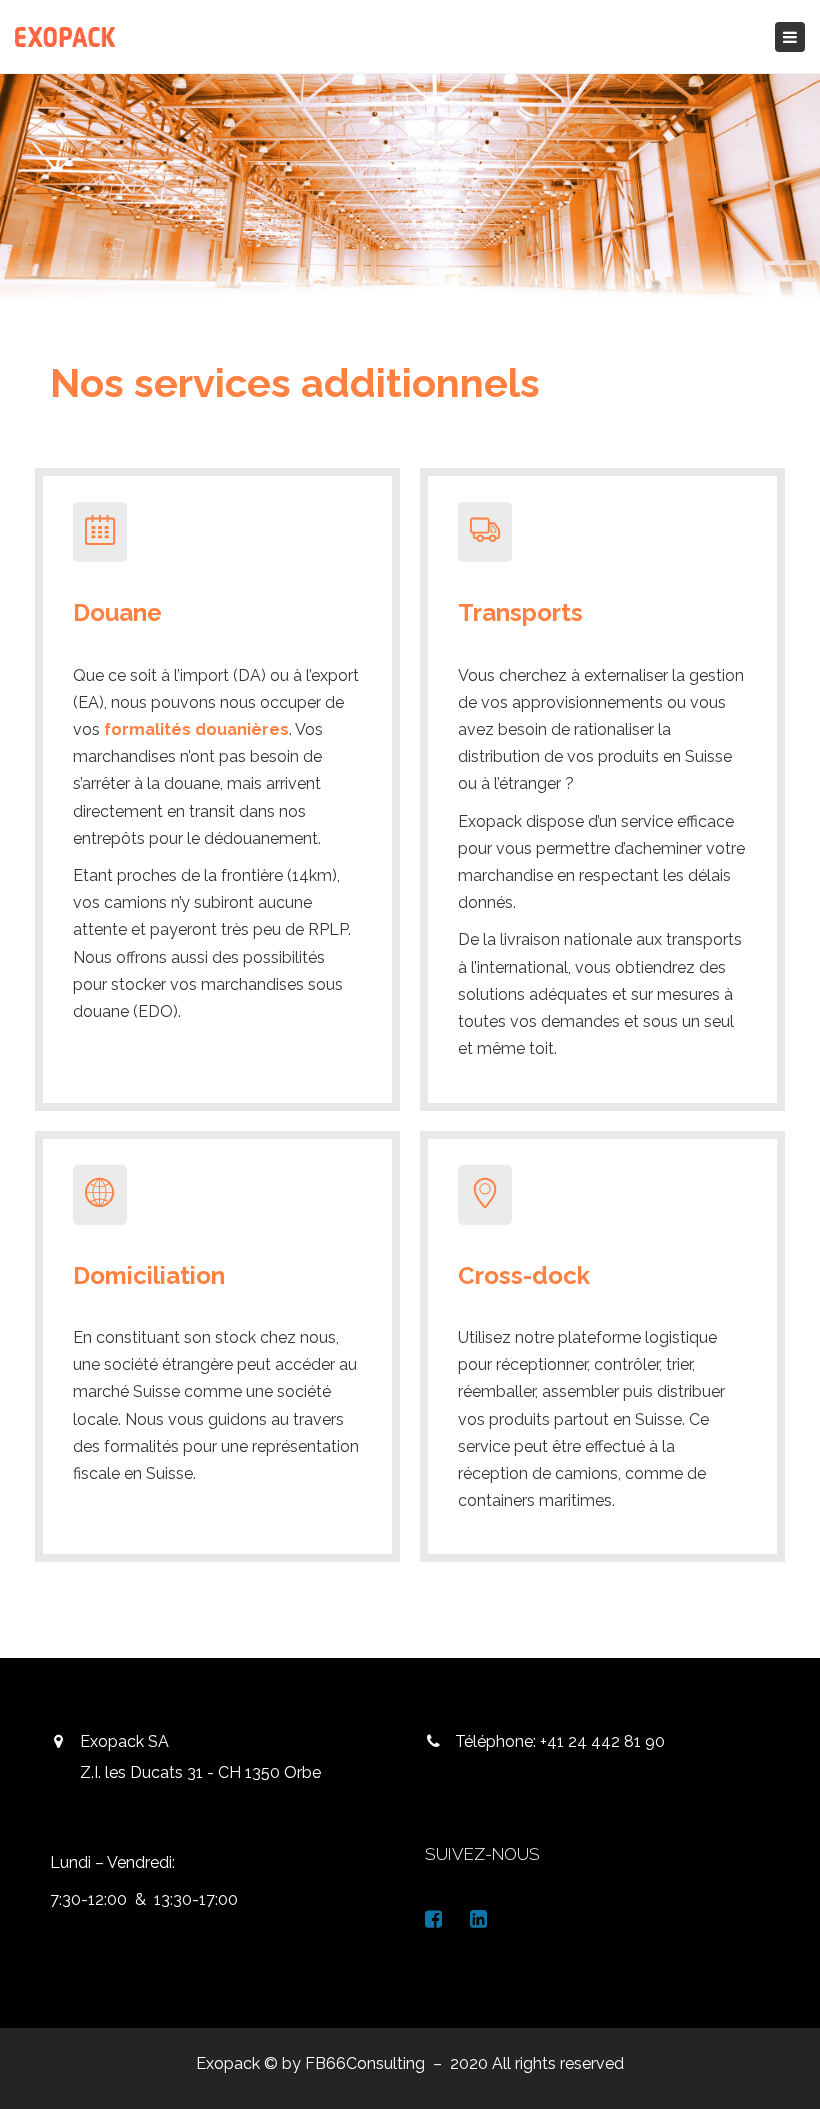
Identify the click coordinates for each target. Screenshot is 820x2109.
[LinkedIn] (478, 1919)
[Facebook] (433, 1919)
